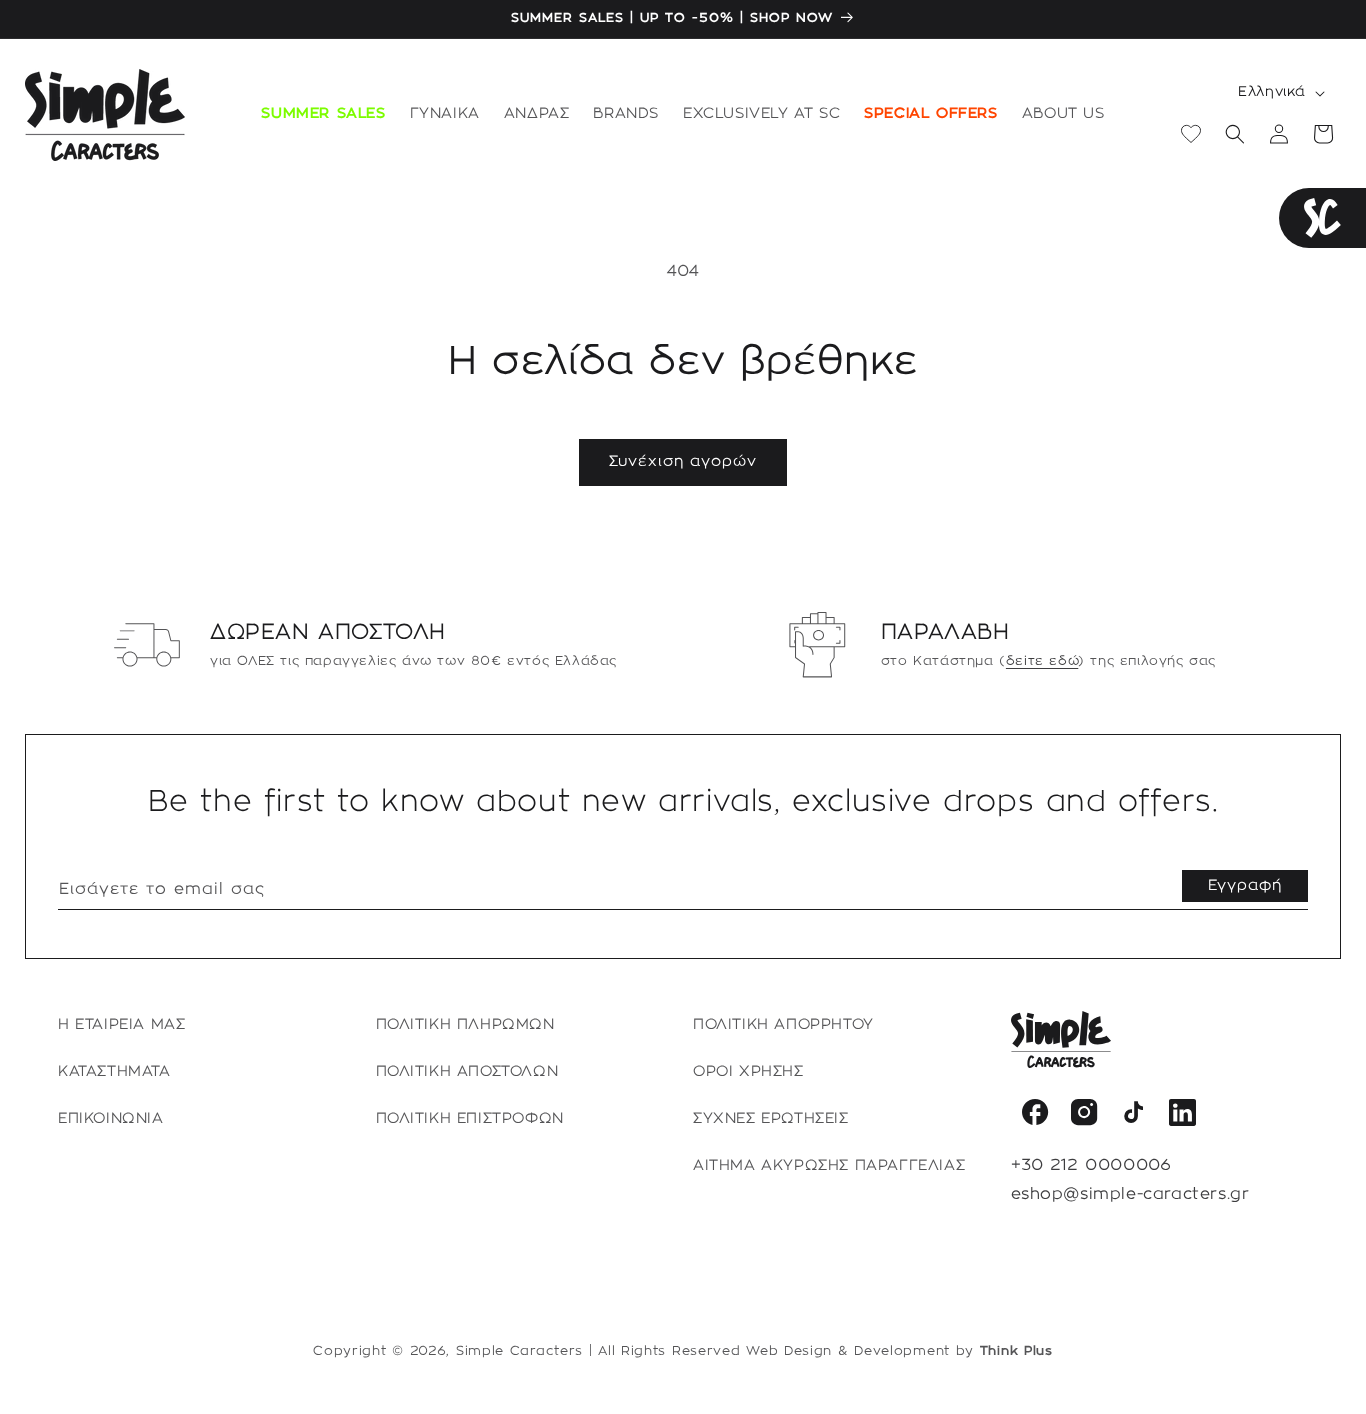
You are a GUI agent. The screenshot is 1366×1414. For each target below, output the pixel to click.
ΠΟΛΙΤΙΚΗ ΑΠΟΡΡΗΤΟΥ (783, 1025)
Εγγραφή (1245, 886)
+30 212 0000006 (1091, 1165)
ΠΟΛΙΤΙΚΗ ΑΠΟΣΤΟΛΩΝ (467, 1072)
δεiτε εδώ (1042, 661)
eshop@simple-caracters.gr (1130, 1194)
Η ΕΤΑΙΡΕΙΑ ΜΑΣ (121, 1025)
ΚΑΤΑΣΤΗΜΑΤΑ (114, 1072)
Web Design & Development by (899, 1351)
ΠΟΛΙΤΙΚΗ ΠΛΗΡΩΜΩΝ (465, 1025)
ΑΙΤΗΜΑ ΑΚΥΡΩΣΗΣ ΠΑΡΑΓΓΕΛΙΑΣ (829, 1166)
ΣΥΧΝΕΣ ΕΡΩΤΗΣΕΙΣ (771, 1119)
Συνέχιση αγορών (683, 462)
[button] (445, 115)
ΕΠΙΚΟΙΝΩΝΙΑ (111, 1119)
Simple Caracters (519, 1351)
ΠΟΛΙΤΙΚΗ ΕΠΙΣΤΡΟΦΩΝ (470, 1119)
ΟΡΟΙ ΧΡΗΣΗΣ (748, 1072)
